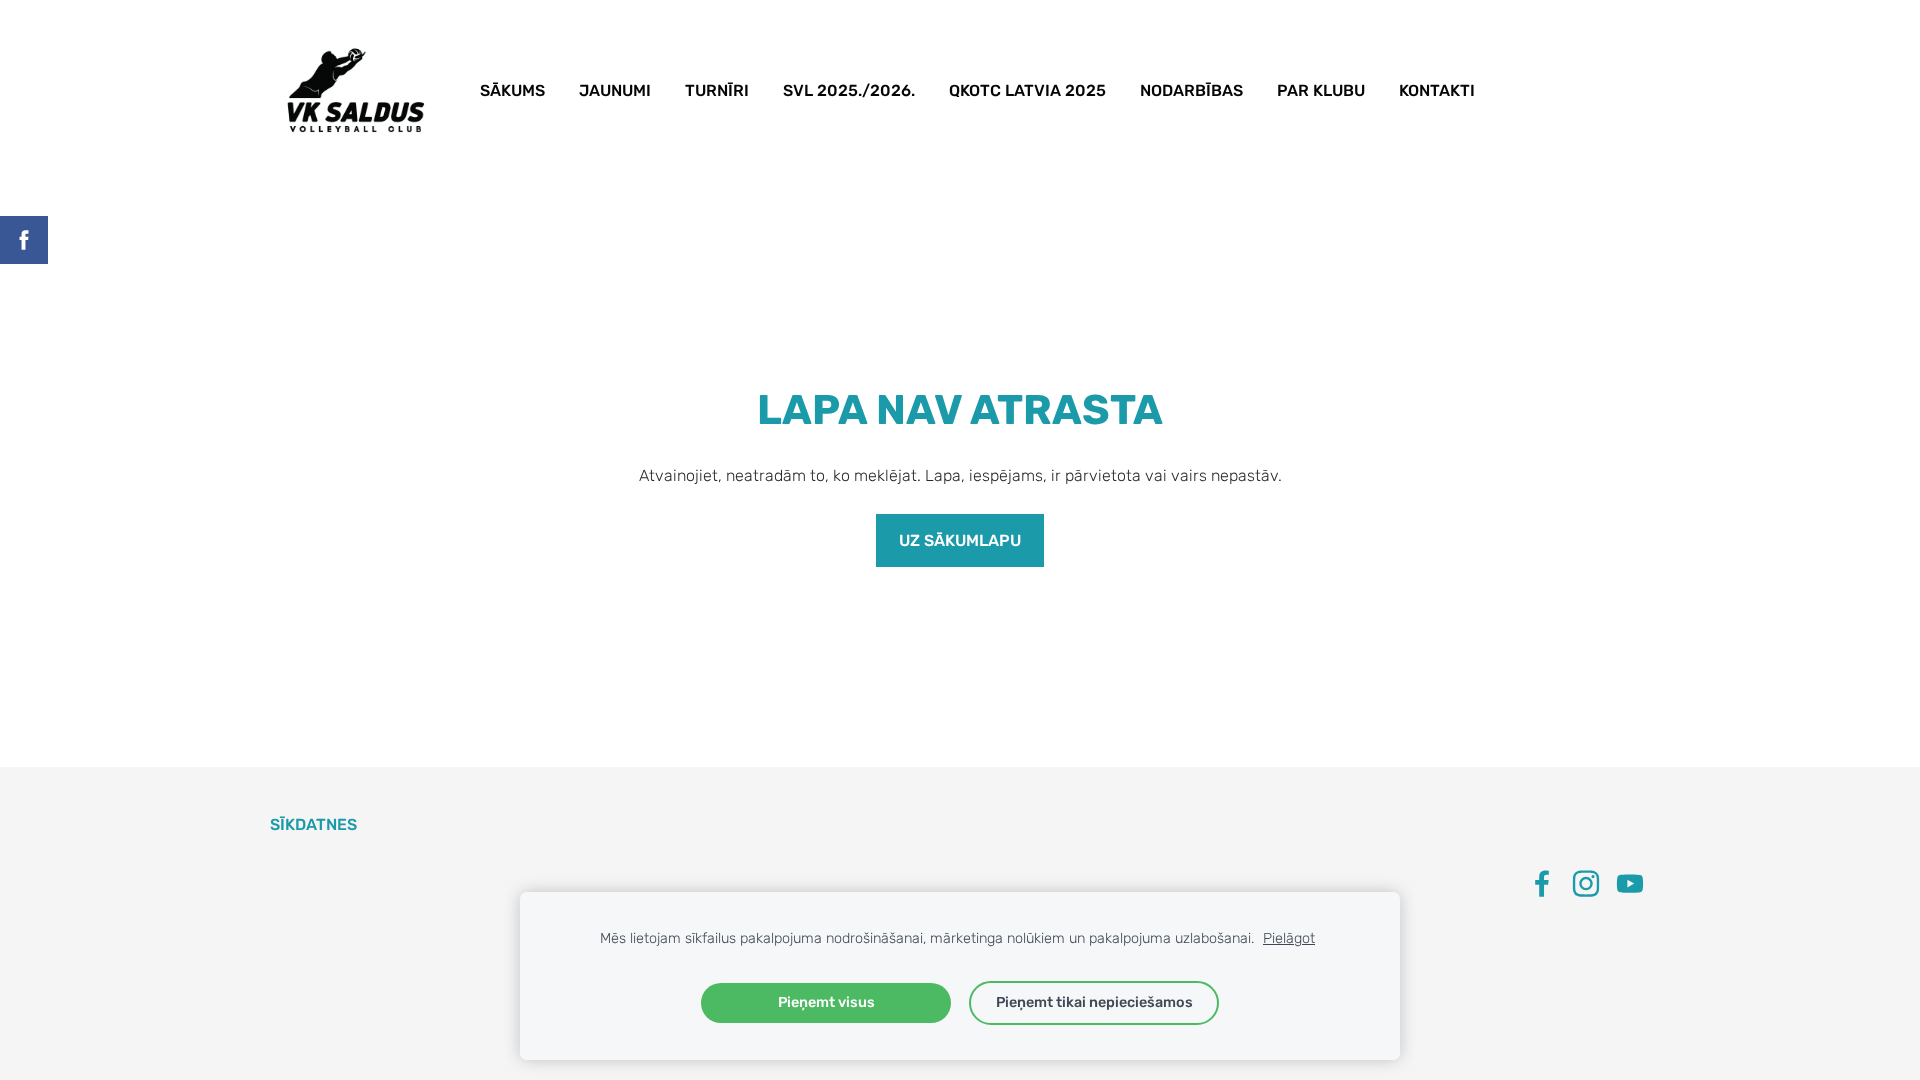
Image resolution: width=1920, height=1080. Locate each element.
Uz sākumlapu (960, 540)
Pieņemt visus (826, 1002)
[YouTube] (1630, 883)
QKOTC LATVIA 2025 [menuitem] (1027, 90)
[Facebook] (1542, 883)
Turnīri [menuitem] (717, 90)
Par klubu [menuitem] (1321, 90)
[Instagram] (1586, 883)
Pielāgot (1289, 938)
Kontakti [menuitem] (1437, 90)
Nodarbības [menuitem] (1191, 90)
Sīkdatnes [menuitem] (313, 824)
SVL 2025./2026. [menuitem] (849, 90)
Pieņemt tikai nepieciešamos (1094, 1002)
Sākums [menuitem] (512, 90)
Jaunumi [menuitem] (615, 90)
